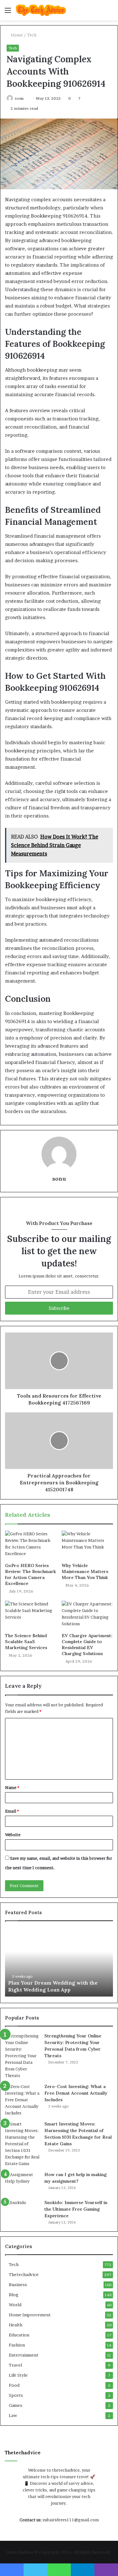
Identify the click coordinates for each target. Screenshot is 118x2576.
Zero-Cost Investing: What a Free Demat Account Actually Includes (76, 2093)
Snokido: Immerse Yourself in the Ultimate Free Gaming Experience (76, 2209)
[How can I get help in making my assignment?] (22, 2183)
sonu (19, 98)
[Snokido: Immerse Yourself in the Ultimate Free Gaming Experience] (22, 2211)
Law (13, 2415)
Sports (16, 2395)
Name (12, 1787)
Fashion (17, 2345)
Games (16, 2405)
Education (19, 2335)
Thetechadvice (24, 2274)
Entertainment (24, 2355)
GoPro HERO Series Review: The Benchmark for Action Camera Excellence (31, 1574)
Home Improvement (30, 2315)
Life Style (18, 2375)
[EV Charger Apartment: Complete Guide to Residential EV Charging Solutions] (87, 1615)
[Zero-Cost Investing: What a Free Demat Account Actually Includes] (22, 2100)
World (15, 2305)
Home (16, 35)
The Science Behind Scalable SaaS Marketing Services (26, 1642)
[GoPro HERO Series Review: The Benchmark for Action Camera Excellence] (31, 1545)
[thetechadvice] (41, 10)
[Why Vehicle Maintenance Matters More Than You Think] (87, 1545)
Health (16, 2325)
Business (18, 2285)
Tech (32, 35)
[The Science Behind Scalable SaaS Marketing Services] (31, 1615)
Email (12, 1811)
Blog (14, 2295)
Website (13, 1835)
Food (14, 2385)
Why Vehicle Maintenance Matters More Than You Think (85, 1571)
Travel (15, 2365)
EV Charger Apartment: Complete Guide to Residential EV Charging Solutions (87, 1645)
